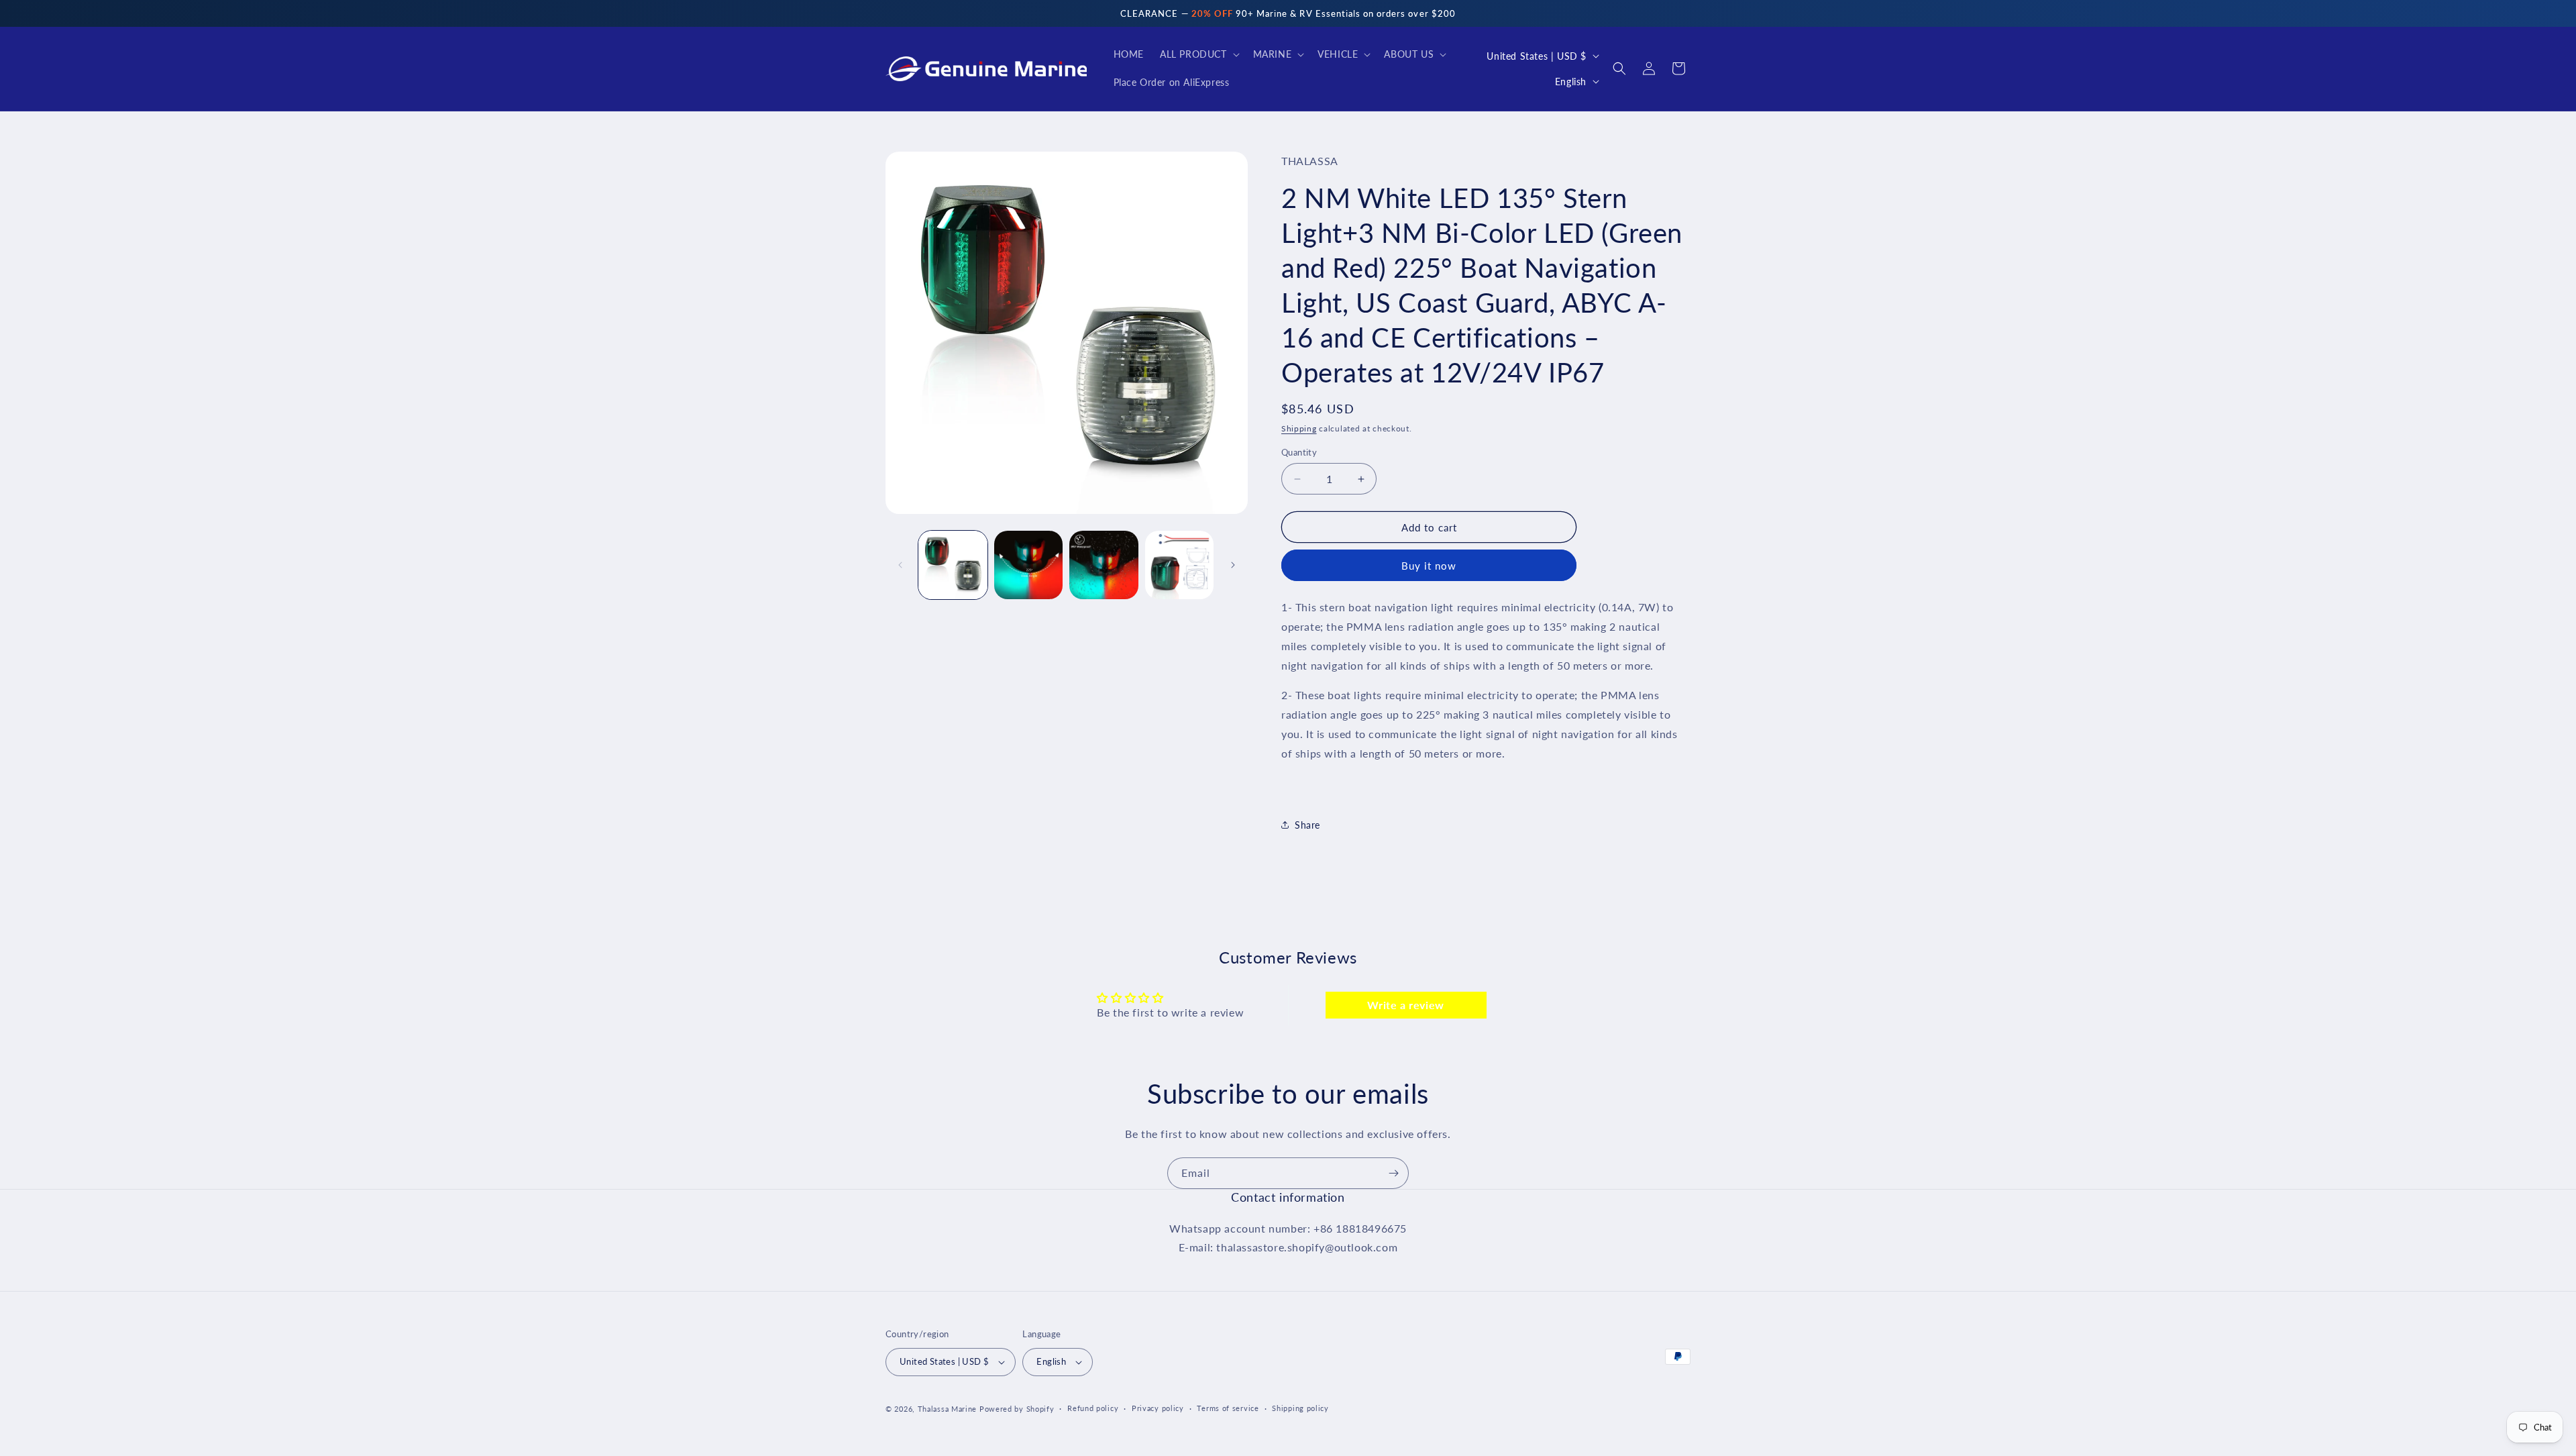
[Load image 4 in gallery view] (1180, 565)
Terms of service (1228, 1408)
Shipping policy (1300, 1408)
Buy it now (1429, 566)
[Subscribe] (1393, 1173)
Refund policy (1093, 1408)
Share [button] (1307, 825)
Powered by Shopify (1017, 1409)
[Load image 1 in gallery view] (953, 565)
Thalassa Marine (949, 1409)
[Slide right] (1233, 565)
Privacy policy (1158, 1408)
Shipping (1299, 428)
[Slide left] (900, 565)
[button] (1198, 54)
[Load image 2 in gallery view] (1029, 565)
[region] (1288, 13)
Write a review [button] (1405, 1005)
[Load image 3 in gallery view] (1104, 565)
